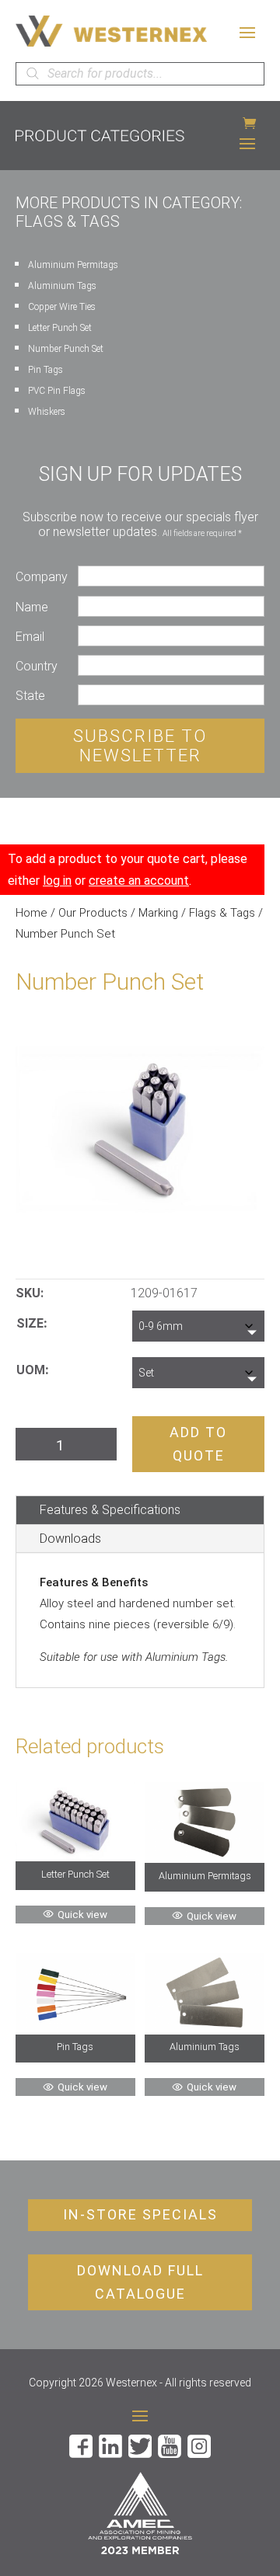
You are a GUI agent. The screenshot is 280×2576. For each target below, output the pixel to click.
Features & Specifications (110, 1510)
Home (31, 913)
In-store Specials (140, 2214)
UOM (31, 1370)
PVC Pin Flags (57, 391)
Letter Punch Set (60, 328)
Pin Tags (45, 370)
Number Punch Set (66, 349)
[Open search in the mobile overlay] (140, 74)
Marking (158, 913)
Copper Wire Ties (62, 307)
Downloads (70, 1539)
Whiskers (47, 412)
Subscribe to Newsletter (140, 746)
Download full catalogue (140, 2282)
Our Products (93, 913)
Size (30, 1323)
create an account (139, 881)
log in (57, 881)
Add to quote (198, 1444)
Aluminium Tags (62, 286)
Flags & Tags (222, 913)
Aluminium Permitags (73, 265)
